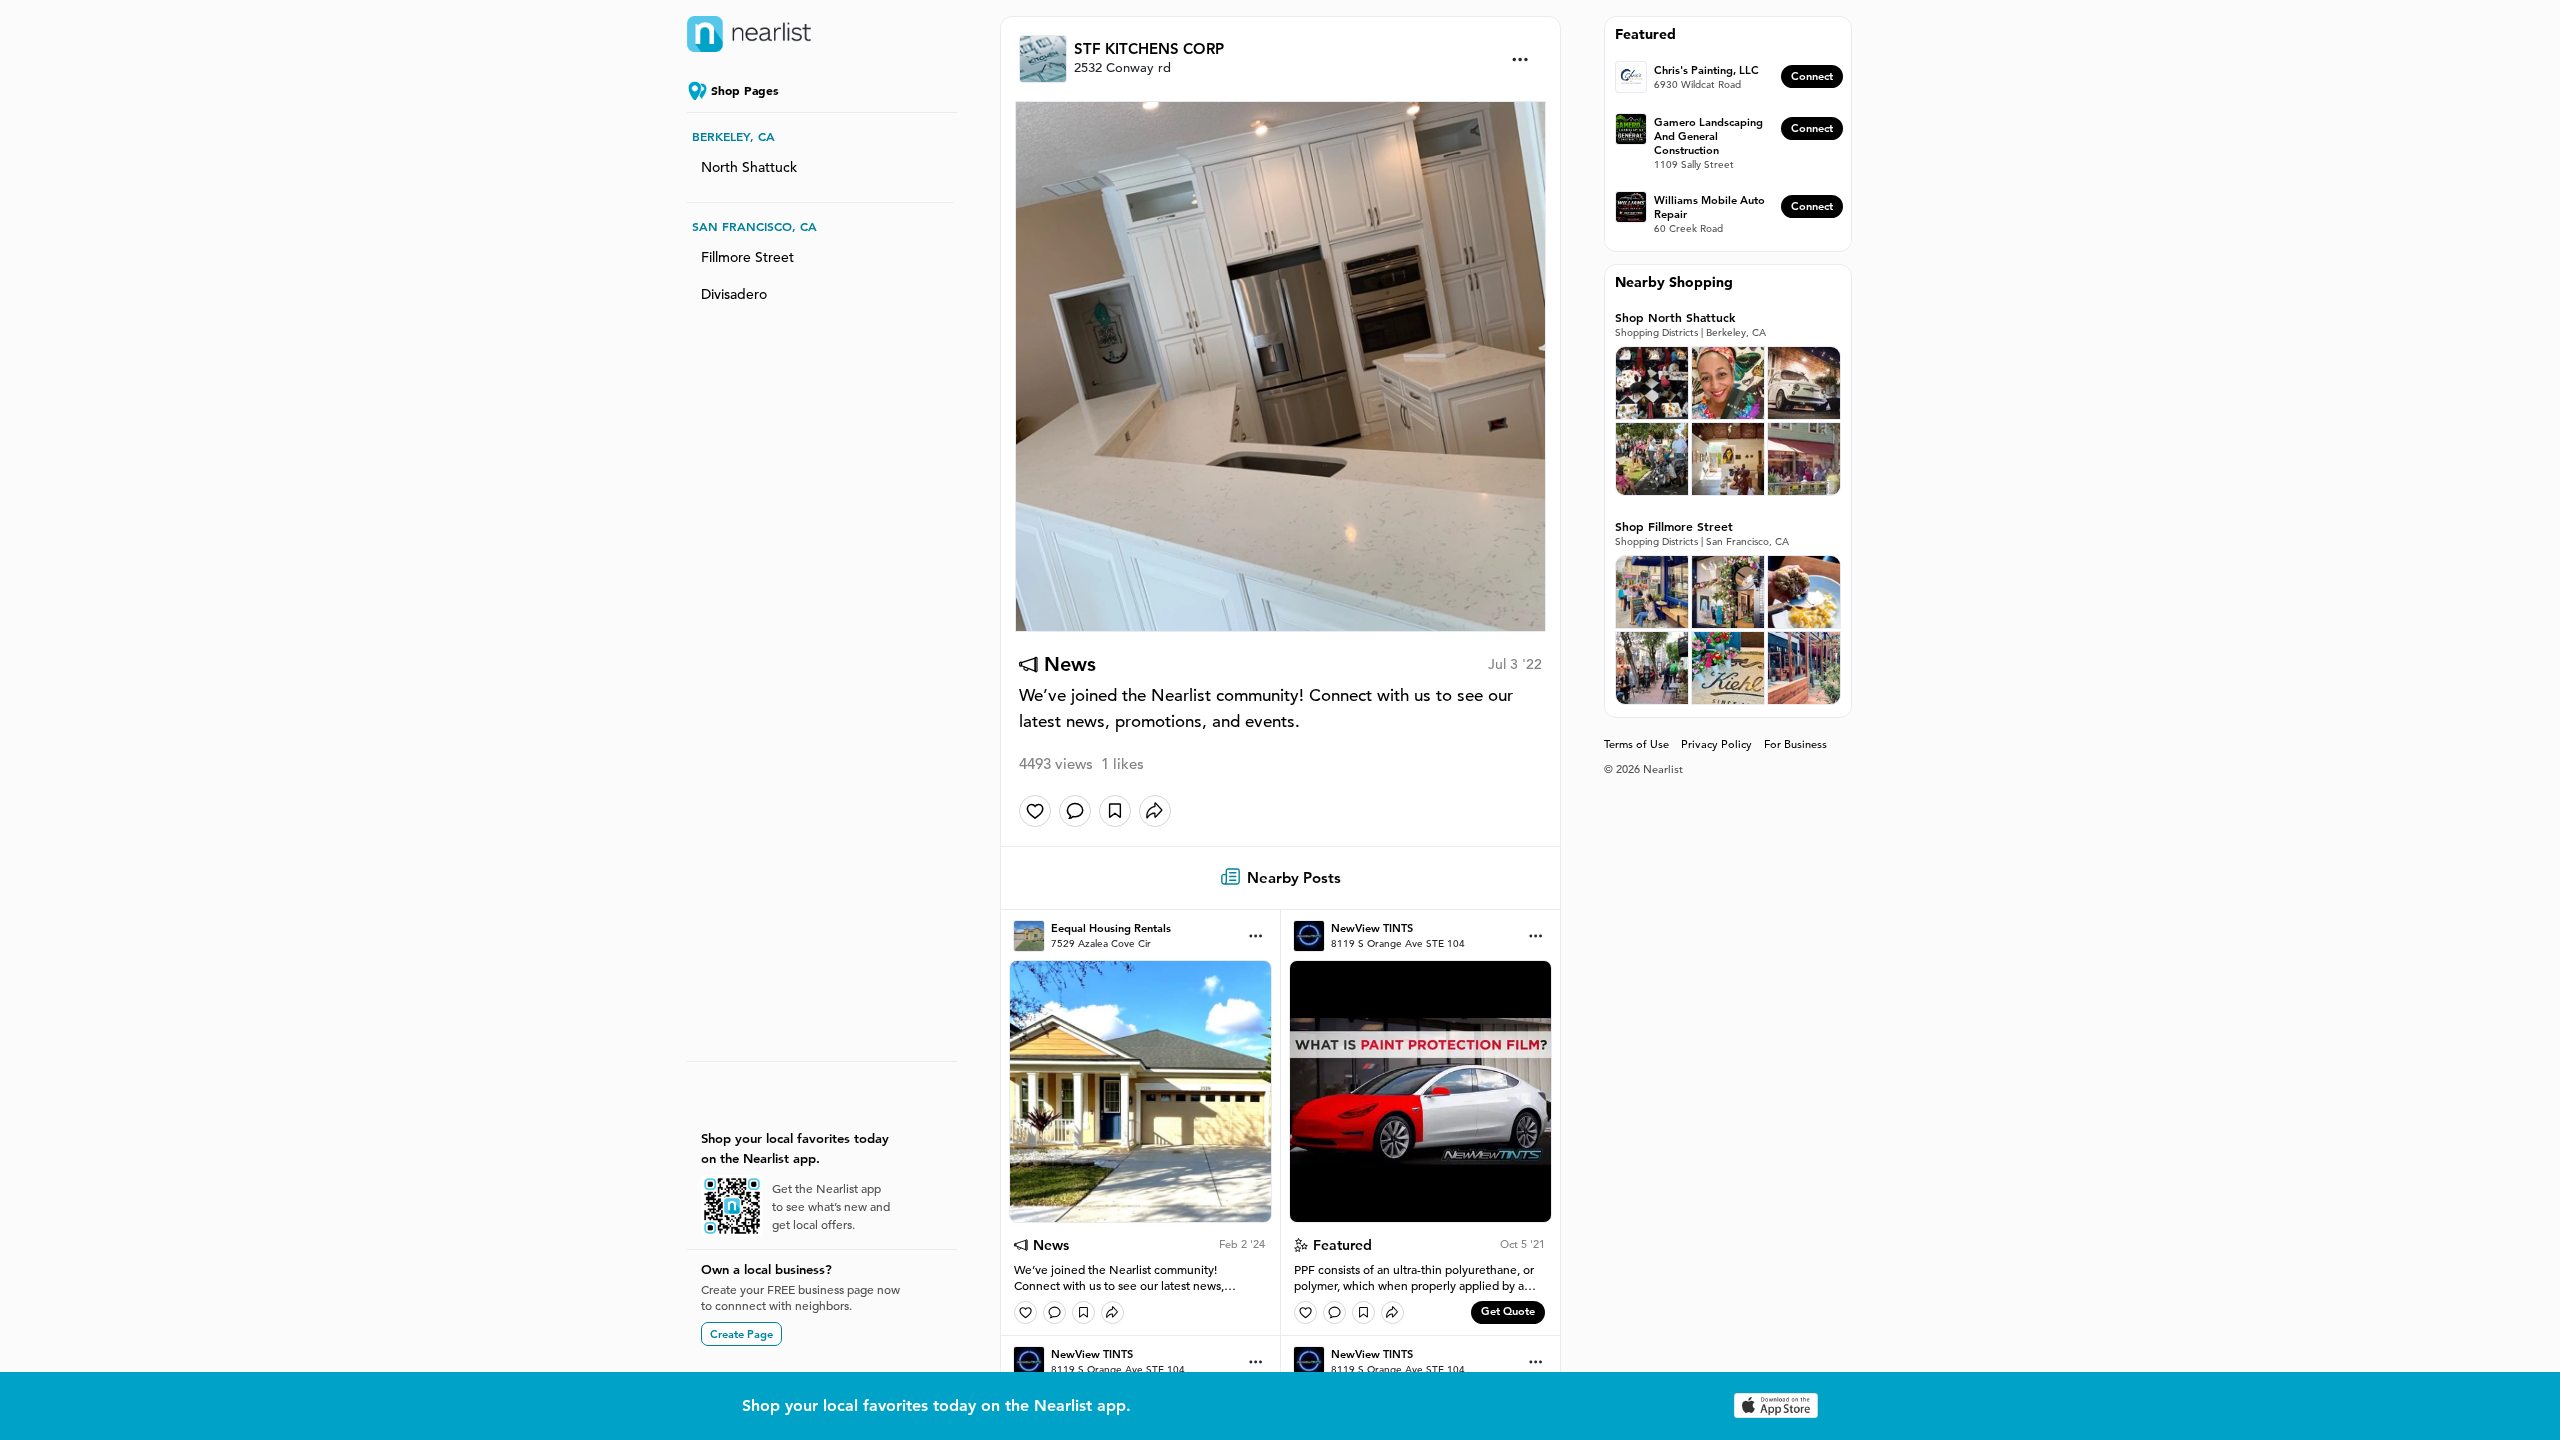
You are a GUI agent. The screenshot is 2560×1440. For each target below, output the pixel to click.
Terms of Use (1636, 744)
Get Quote (1508, 1311)
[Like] (1035, 811)
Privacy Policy (1716, 744)
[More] (1520, 59)
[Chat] (1075, 811)
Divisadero (734, 294)
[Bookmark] (1115, 811)
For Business (1795, 744)
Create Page (741, 1334)
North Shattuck (749, 167)
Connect (1812, 76)
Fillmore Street (747, 257)
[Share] (1155, 811)
